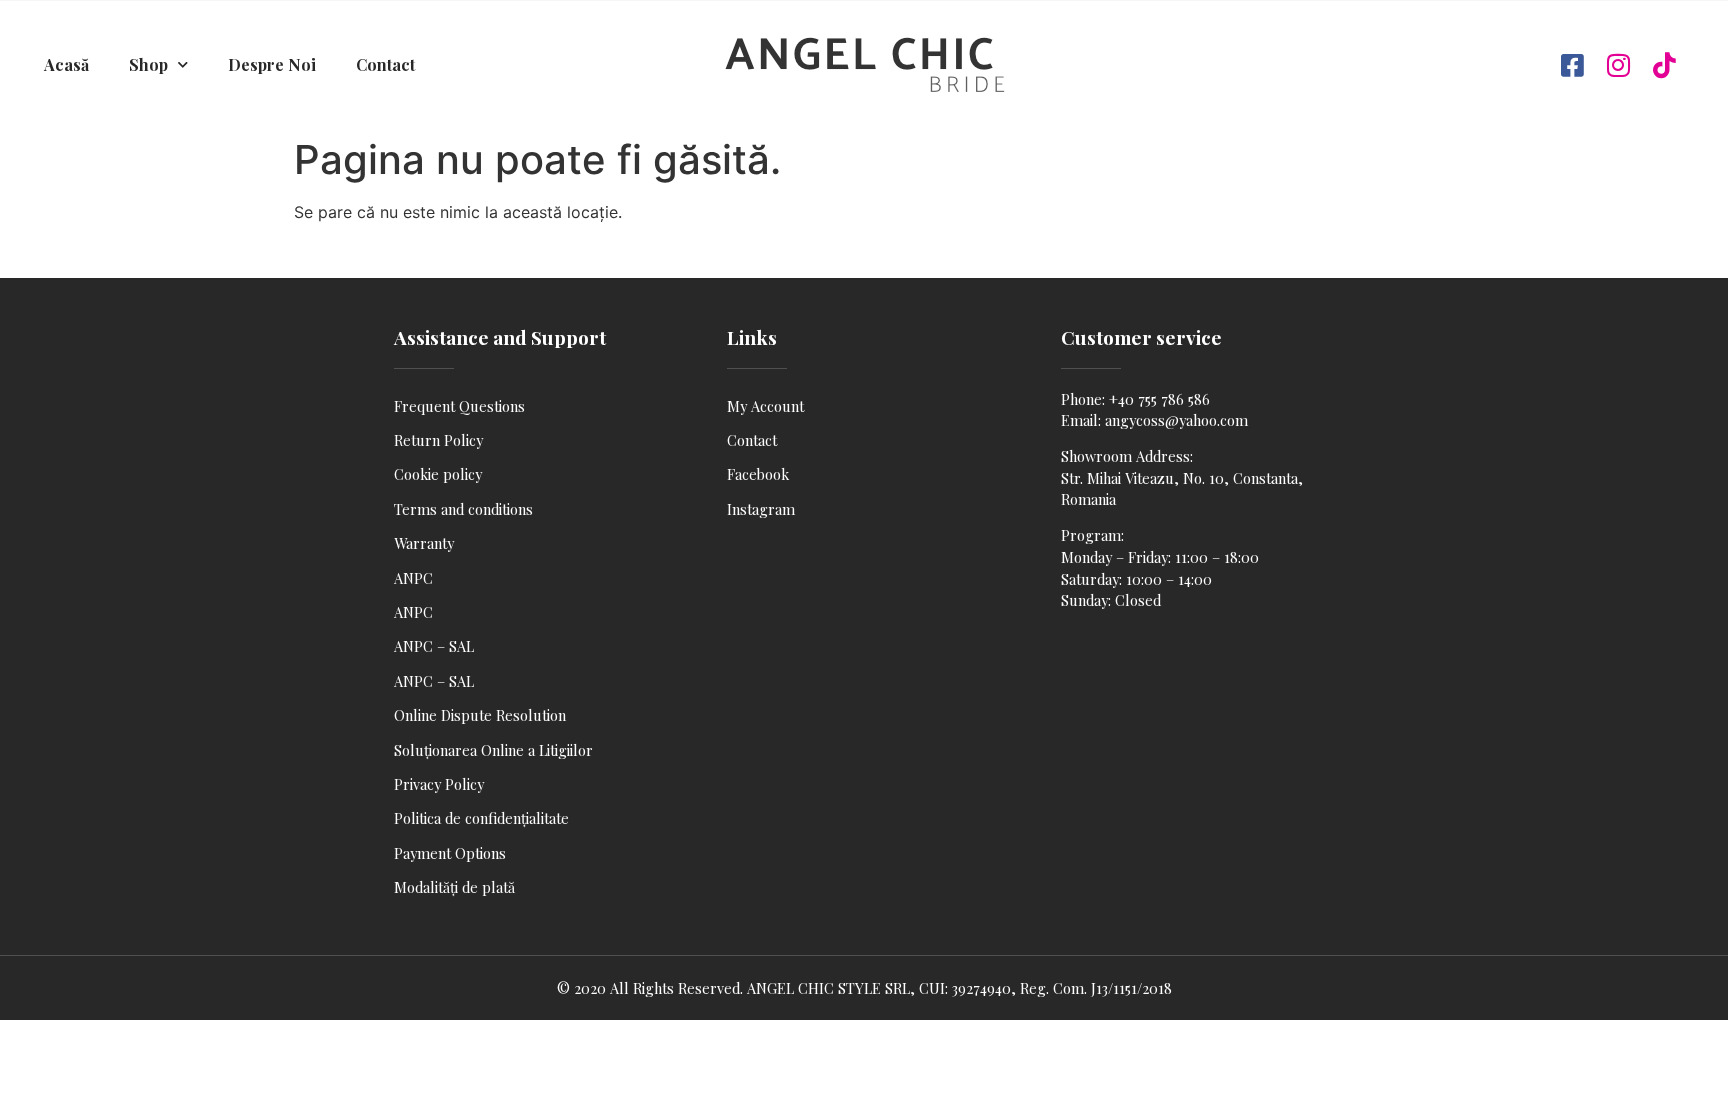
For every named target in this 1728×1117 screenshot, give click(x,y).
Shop (148, 64)
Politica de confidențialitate (481, 818)
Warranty (424, 543)
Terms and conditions (463, 509)
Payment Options (450, 853)
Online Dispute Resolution (480, 715)
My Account (765, 406)
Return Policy (438, 440)
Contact (385, 64)
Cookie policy (438, 474)
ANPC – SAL (434, 646)
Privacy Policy (439, 784)
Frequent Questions (459, 406)
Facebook (758, 474)
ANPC (413, 578)
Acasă (66, 64)
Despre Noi (272, 64)
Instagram (761, 509)
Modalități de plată (454, 887)
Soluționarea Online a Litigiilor (493, 750)
